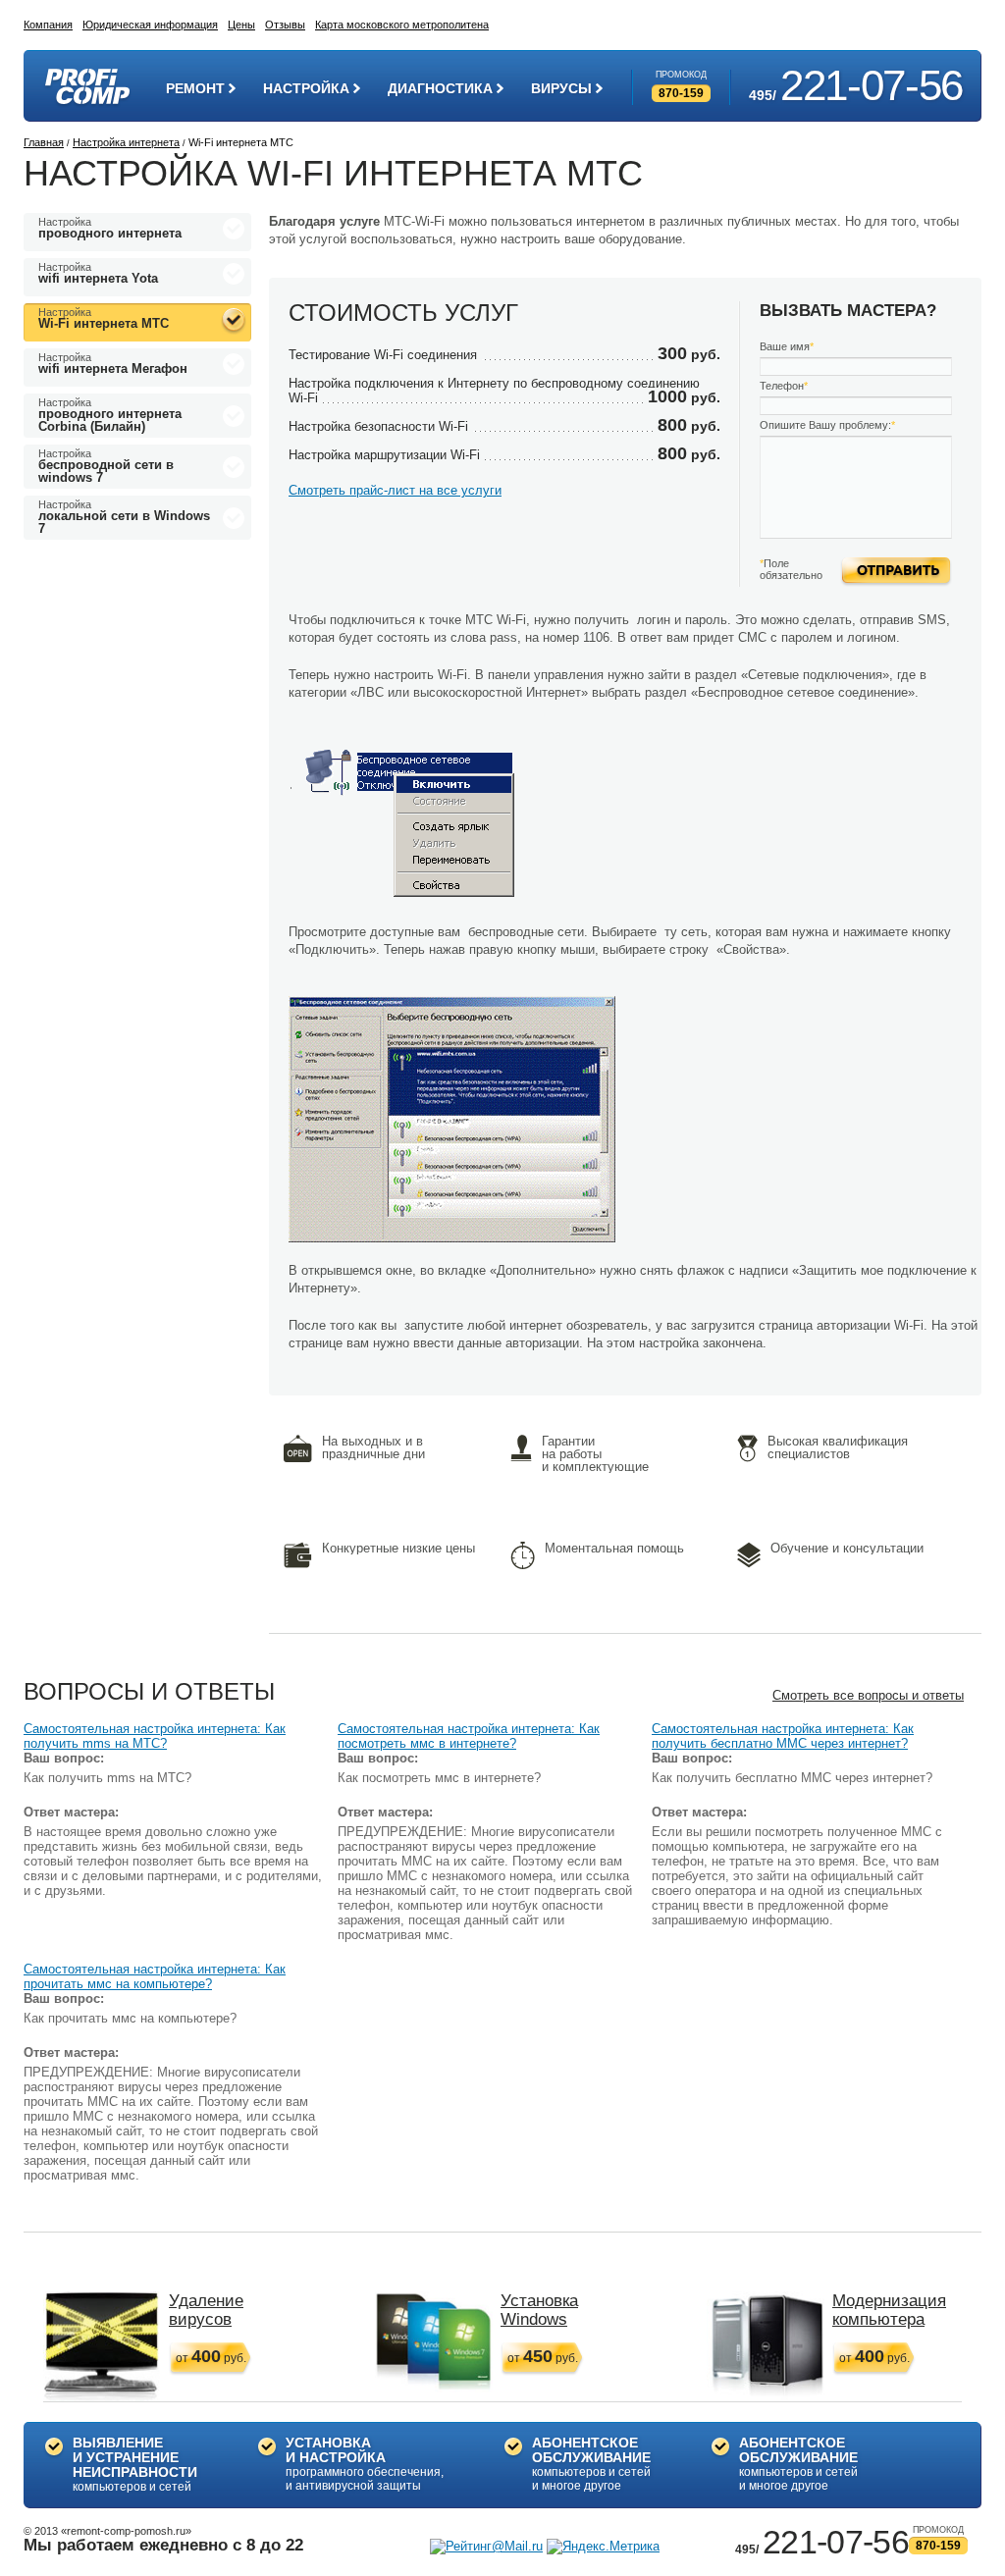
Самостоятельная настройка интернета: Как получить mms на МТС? (155, 1736)
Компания (48, 25)
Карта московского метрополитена (402, 25)
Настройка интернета (126, 142)
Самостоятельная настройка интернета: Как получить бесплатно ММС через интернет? (783, 1736)
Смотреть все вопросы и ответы (868, 1695)
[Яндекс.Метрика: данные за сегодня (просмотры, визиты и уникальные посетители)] (603, 2547)
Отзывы (285, 25)
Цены (241, 25)
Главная (44, 142)
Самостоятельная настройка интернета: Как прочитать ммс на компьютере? (155, 1976)
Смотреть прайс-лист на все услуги (395, 490)
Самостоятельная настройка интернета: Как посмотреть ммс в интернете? (469, 1736)
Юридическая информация (150, 25)
